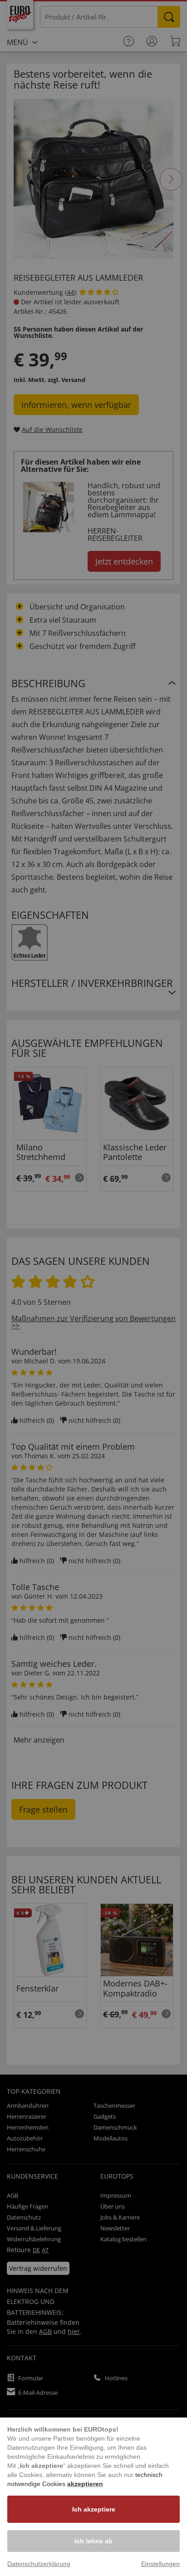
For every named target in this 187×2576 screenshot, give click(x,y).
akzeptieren (85, 2484)
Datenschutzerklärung (39, 2564)
